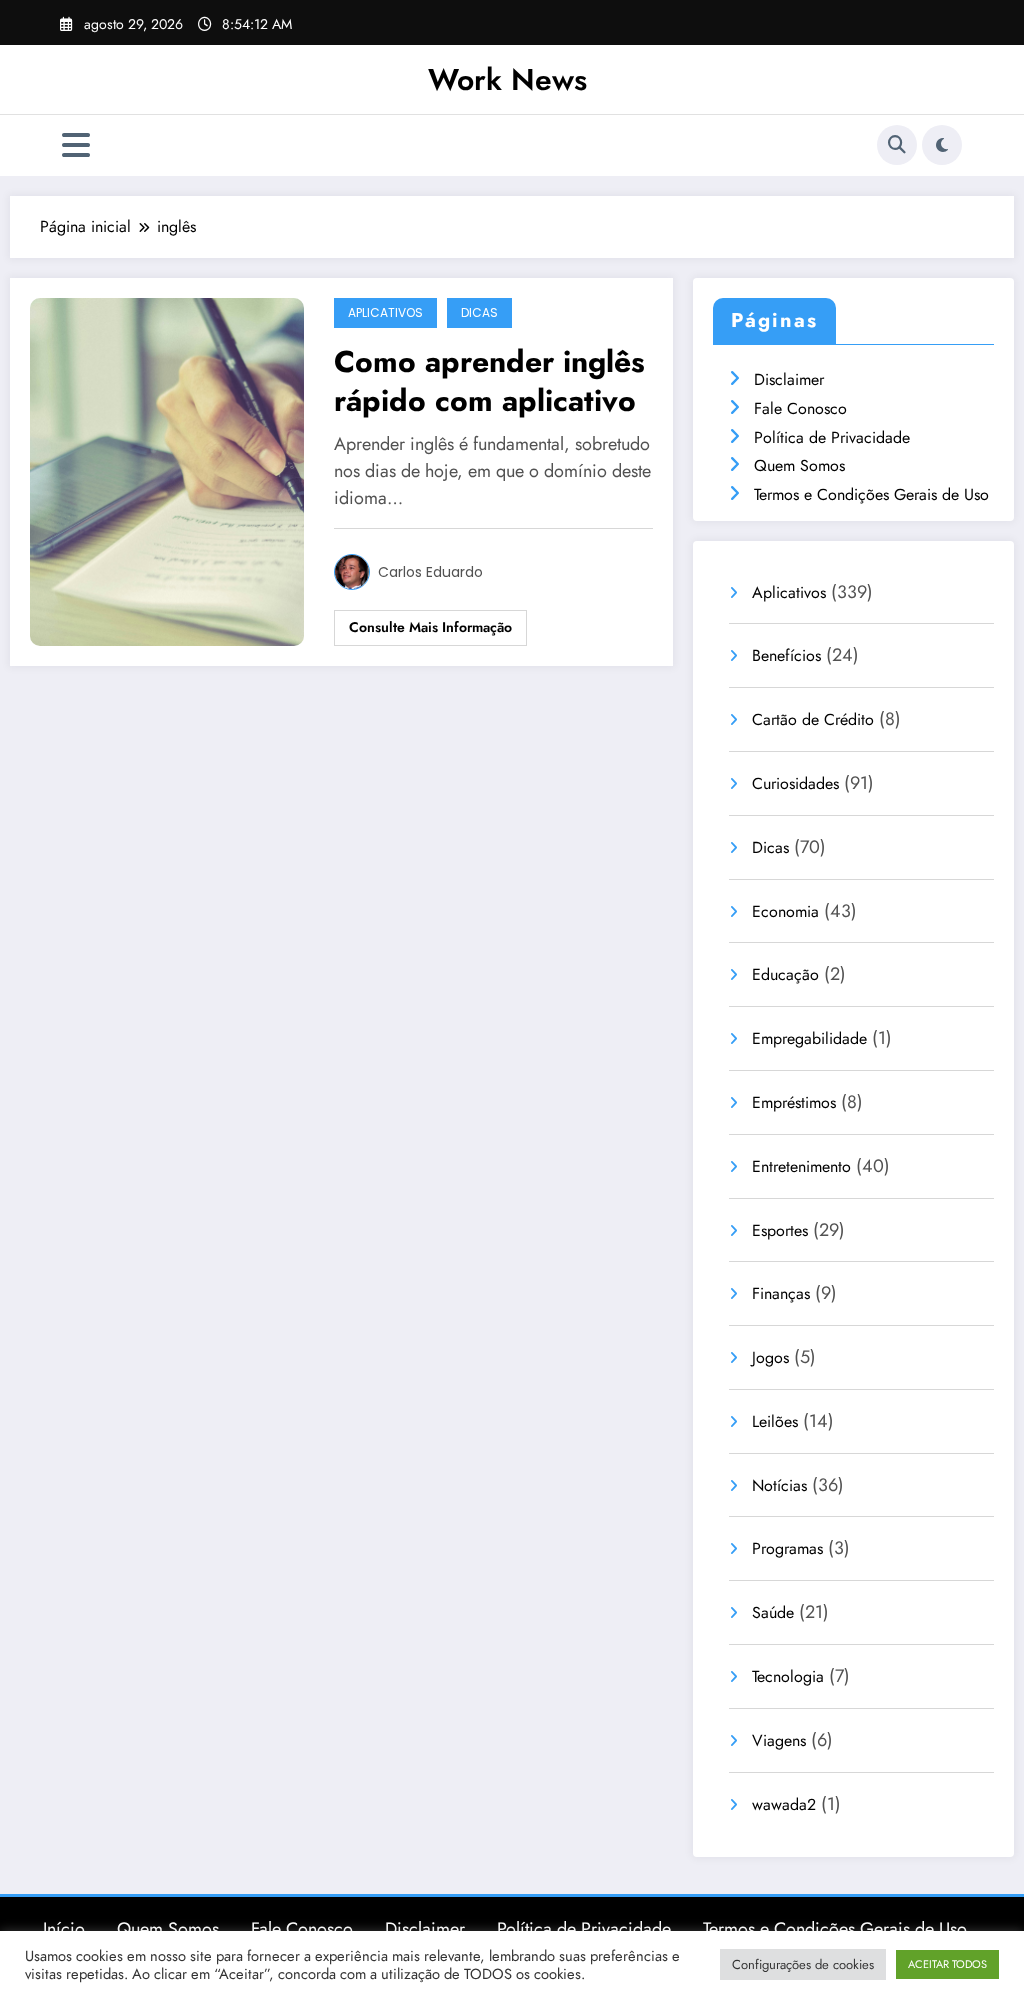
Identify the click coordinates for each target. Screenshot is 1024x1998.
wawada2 (784, 1804)
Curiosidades (795, 783)
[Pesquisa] (897, 145)
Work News (507, 79)
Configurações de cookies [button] (803, 1964)
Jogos (770, 1357)
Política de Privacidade (832, 437)
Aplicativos (385, 312)
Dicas (479, 312)
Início (64, 1929)
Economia (785, 911)
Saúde (773, 1612)
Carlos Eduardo (430, 572)
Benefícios (786, 655)
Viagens (779, 1740)
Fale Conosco (800, 408)
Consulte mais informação (430, 627)
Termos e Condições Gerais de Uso (871, 494)
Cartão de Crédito (813, 719)
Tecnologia (788, 1676)
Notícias (779, 1485)
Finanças (781, 1293)
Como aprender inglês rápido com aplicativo (489, 381)
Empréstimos (794, 1102)
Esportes (780, 1230)
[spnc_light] (942, 145)
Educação (785, 974)
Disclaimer (789, 379)
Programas (787, 1548)
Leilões (775, 1421)
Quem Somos (799, 465)
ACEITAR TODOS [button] (947, 1964)
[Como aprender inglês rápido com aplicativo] (167, 470)
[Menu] (76, 145)
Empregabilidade (809, 1038)
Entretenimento (801, 1166)
